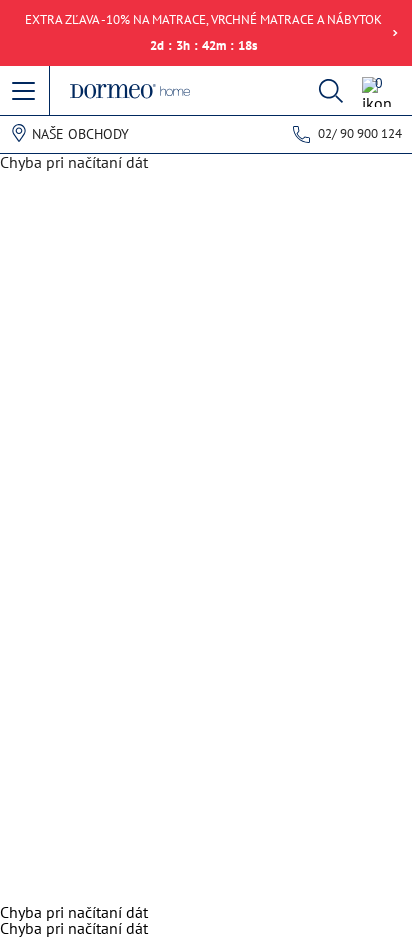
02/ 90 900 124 (360, 133)
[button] (25, 92)
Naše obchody (80, 134)
